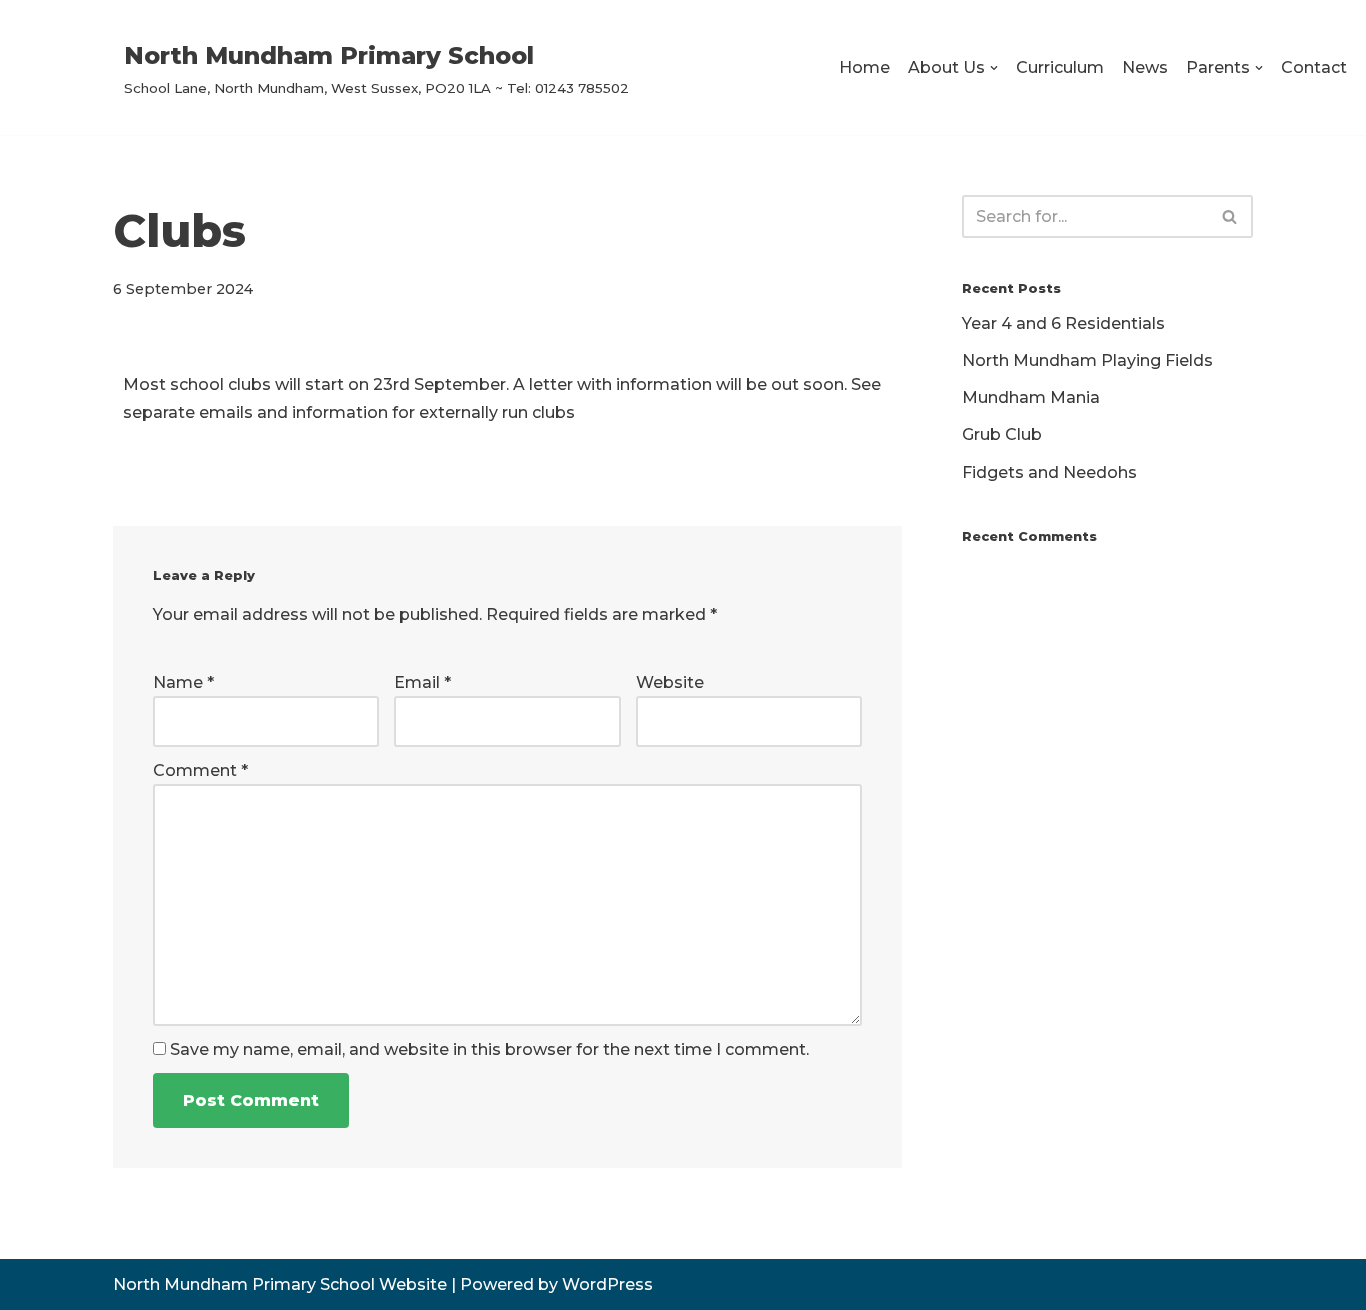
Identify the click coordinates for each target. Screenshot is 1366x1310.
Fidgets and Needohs (1049, 472)
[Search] (1230, 216)
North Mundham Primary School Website (280, 1284)
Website (670, 682)
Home (864, 67)
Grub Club (1002, 434)
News (1145, 67)
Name (183, 682)
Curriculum (1060, 67)
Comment (200, 770)
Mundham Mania (1031, 397)
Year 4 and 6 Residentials (1063, 323)
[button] (994, 68)
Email (422, 682)
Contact (1314, 67)
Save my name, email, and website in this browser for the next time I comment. (489, 1049)
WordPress (607, 1284)
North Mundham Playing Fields (1087, 360)
